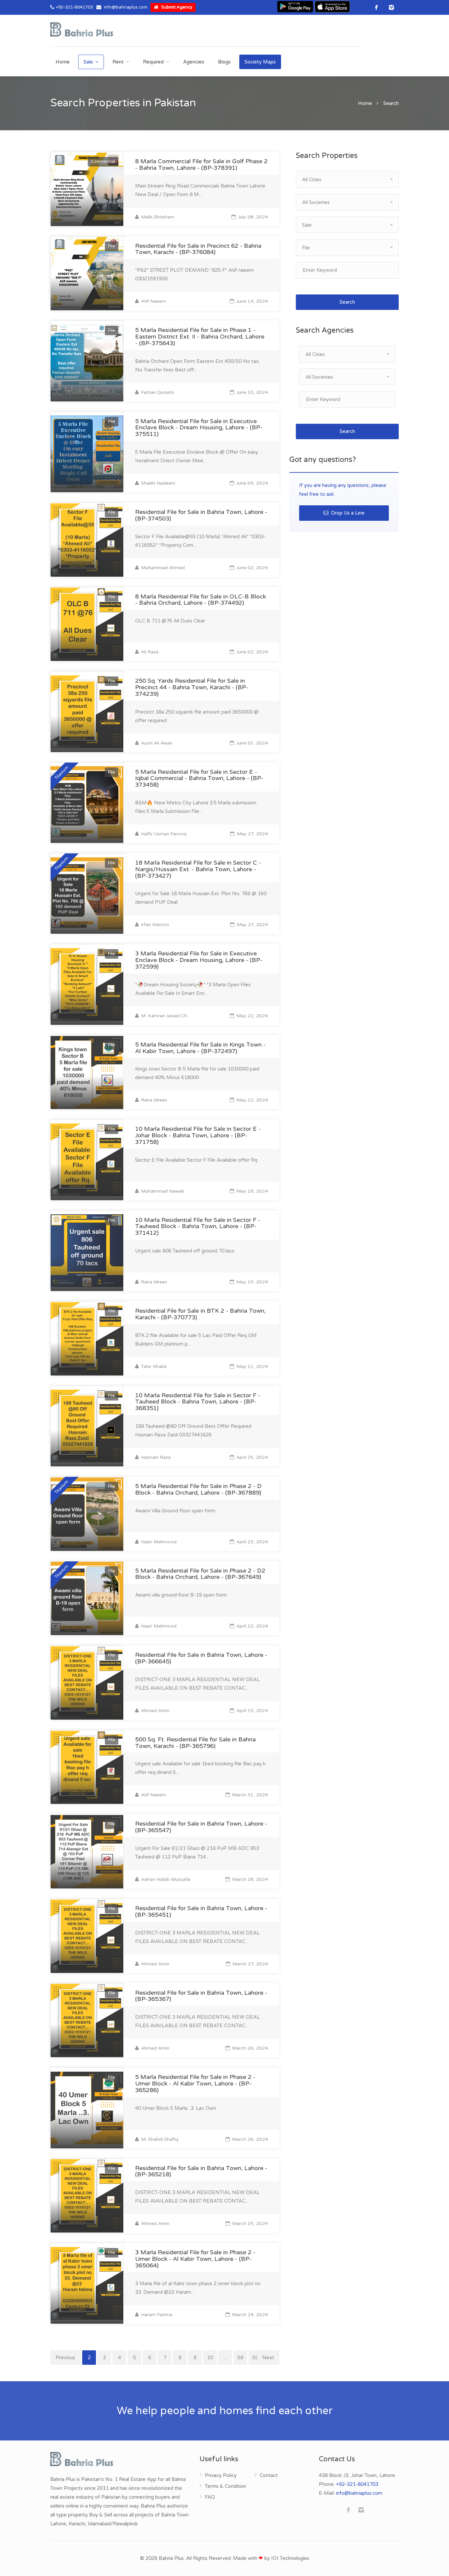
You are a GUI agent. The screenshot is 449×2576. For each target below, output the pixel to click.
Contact (269, 2475)
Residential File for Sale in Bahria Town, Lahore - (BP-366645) (201, 1658)
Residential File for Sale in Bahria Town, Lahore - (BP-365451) (201, 1911)
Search (347, 302)
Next (268, 2358)
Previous (65, 2358)
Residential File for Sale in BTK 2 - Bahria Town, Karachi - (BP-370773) (200, 1314)
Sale (88, 62)
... (225, 2358)
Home (63, 62)
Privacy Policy (221, 2475)
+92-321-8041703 (74, 7)
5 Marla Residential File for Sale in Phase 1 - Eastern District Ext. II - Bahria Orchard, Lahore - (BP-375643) (200, 337)
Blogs (224, 62)
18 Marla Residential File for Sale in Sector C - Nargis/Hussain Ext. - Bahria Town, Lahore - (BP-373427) (198, 869)
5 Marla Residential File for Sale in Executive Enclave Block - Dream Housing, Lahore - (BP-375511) (199, 428)
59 (255, 2358)
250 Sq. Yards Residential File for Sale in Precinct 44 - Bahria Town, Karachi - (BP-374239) (192, 687)
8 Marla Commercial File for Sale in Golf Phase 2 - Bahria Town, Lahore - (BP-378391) (201, 164)
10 (210, 2358)
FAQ (210, 2497)
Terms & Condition (225, 2486)
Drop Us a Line (347, 513)
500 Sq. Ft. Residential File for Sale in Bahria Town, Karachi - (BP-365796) (195, 1743)
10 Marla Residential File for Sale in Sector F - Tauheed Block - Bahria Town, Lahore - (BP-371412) (198, 1226)
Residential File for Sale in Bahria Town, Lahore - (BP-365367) (201, 1996)
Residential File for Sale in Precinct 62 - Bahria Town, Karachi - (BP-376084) (198, 249)
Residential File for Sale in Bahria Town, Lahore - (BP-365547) (201, 1827)
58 (240, 2358)
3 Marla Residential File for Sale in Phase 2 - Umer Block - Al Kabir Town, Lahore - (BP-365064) (195, 2259)
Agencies (194, 62)
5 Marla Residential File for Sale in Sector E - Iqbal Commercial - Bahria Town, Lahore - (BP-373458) (199, 778)
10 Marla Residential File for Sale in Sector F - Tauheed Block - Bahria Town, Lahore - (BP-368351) (198, 1402)
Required (153, 62)
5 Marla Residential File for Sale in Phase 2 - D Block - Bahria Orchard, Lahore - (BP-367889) (198, 1489)
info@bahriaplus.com (126, 7)
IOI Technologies (290, 2558)
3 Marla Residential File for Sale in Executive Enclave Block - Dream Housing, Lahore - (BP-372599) (199, 960)
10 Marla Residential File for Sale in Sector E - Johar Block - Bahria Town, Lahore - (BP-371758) (198, 1135)
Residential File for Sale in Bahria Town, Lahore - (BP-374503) (201, 515)
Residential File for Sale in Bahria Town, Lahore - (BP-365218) (201, 2171)
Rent (118, 62)
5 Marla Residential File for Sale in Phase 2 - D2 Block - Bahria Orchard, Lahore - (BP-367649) (200, 1574)
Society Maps (260, 62)
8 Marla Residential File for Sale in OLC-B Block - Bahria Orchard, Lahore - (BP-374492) (201, 600)
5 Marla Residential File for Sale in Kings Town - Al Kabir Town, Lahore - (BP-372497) (200, 1048)
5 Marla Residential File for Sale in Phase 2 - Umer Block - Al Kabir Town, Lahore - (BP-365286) (195, 2084)
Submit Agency (176, 7)
